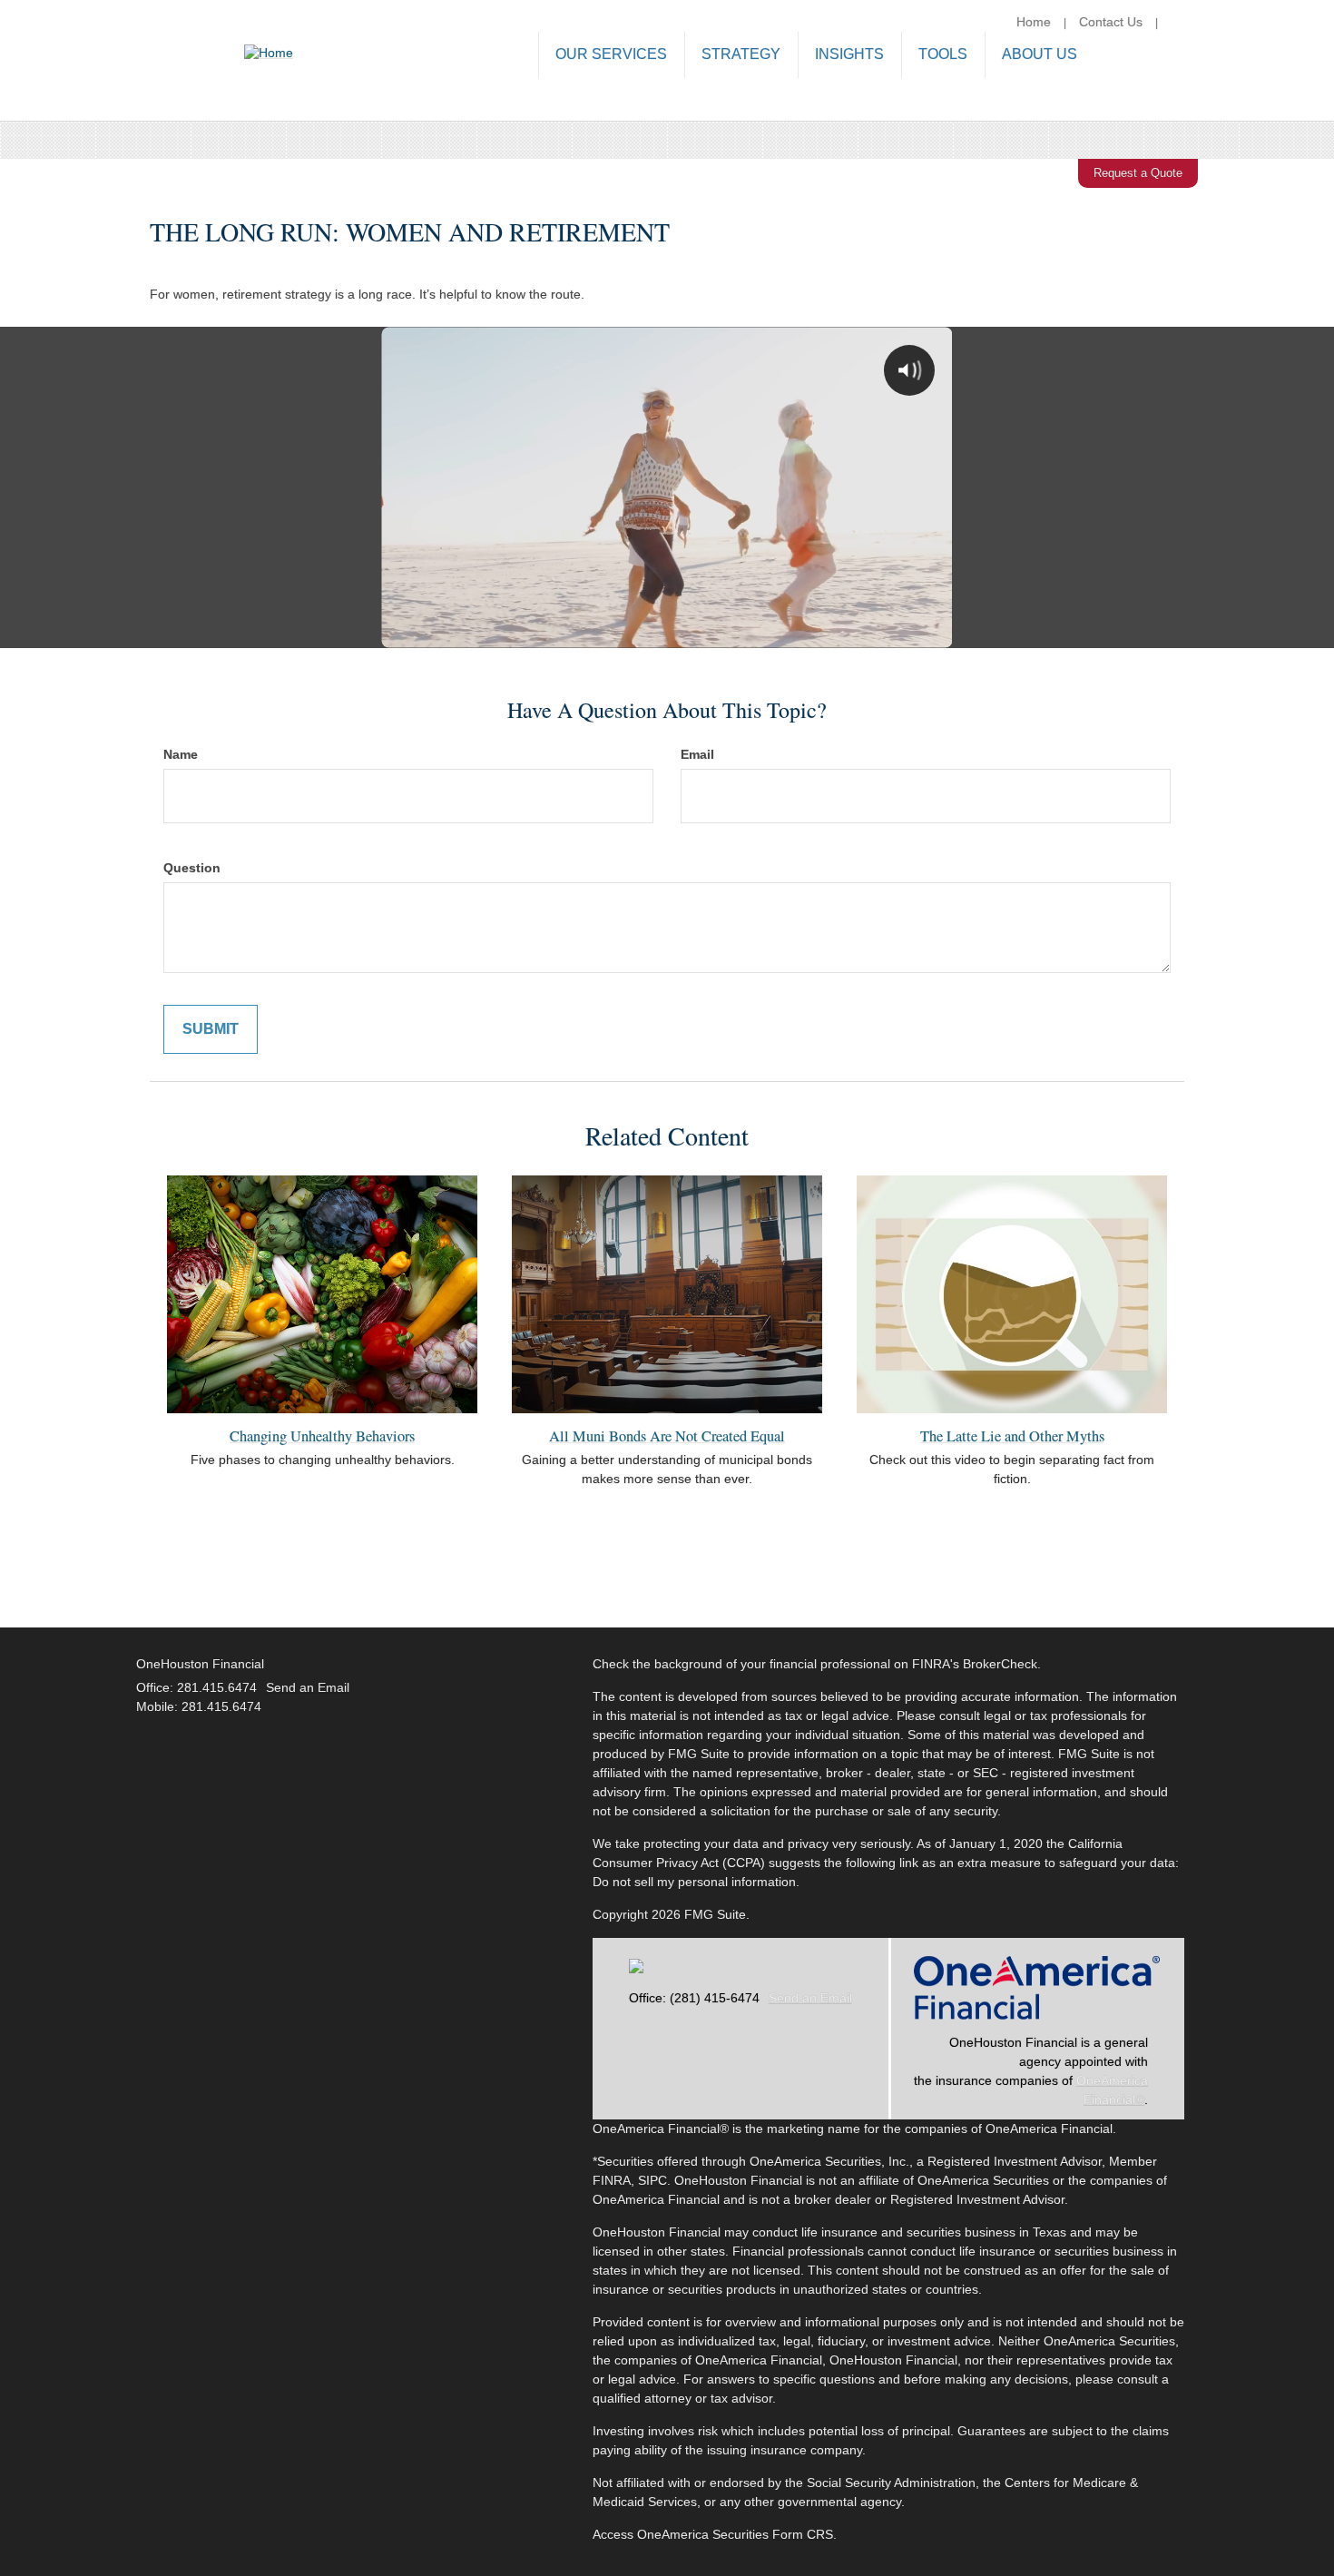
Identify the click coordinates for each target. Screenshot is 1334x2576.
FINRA (612, 2180)
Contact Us (1111, 22)
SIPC (652, 2180)
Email (697, 754)
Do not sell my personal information (694, 1882)
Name (181, 754)
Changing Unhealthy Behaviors (322, 1436)
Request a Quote (1138, 173)
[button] (611, 56)
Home (1034, 22)
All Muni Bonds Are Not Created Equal (667, 1436)
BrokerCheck (1000, 1664)
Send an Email (810, 1998)
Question (192, 868)
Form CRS (803, 2534)
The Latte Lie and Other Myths (1012, 1436)
